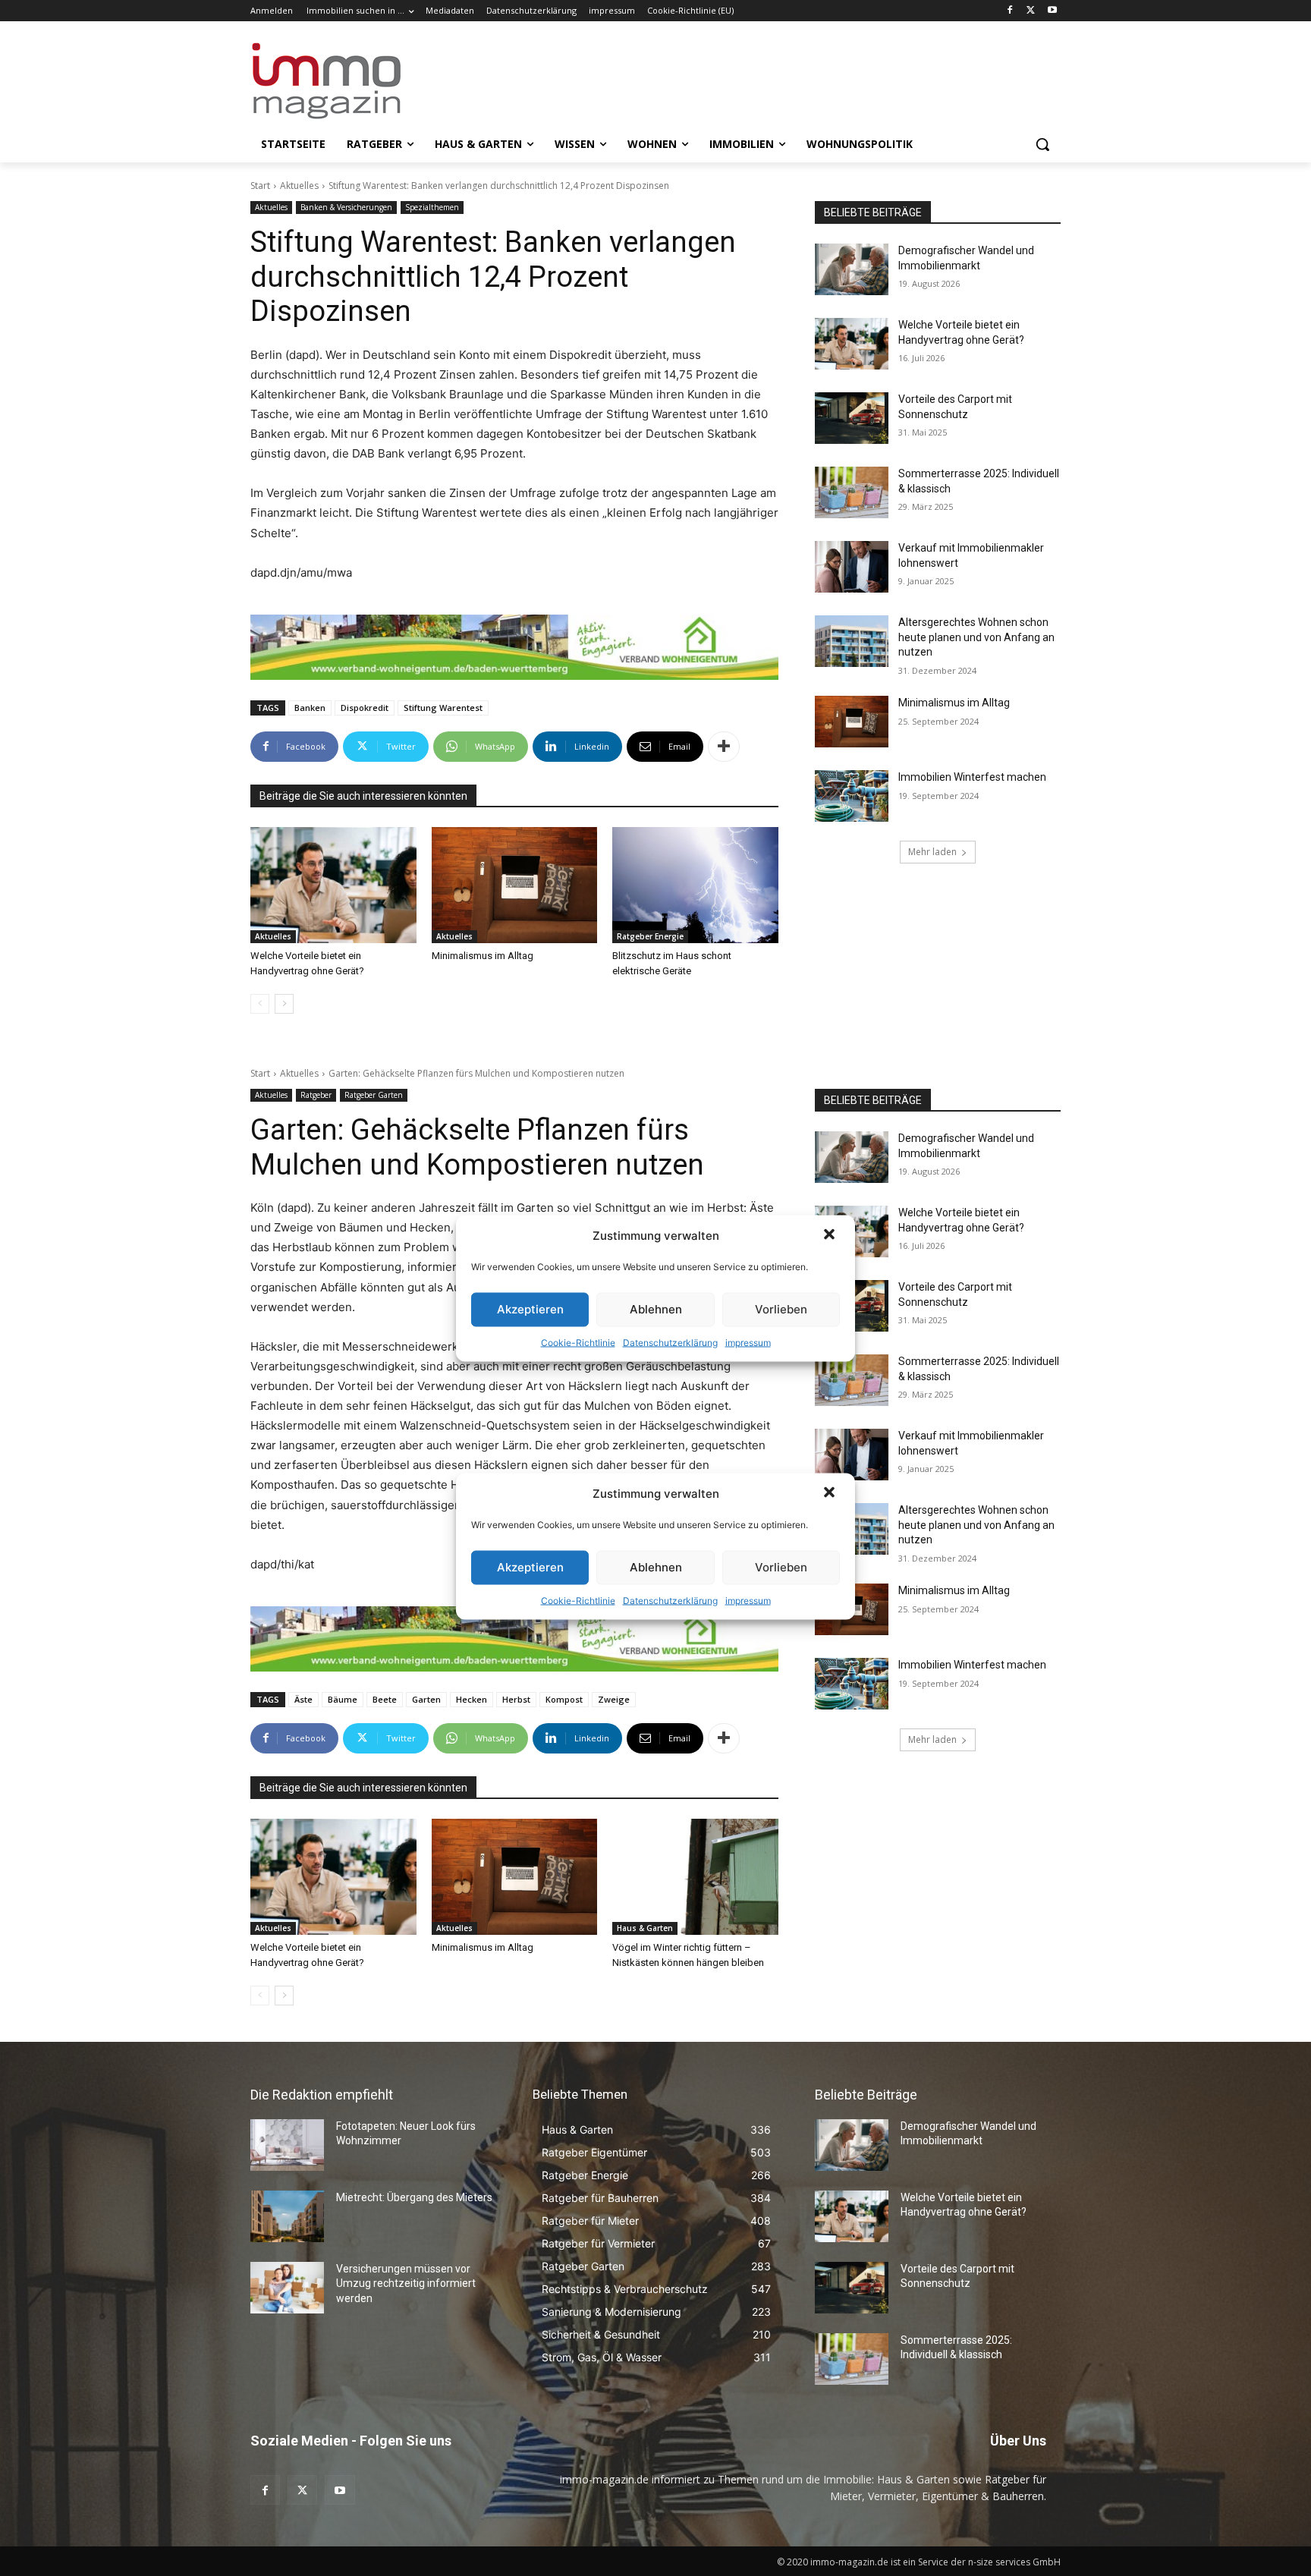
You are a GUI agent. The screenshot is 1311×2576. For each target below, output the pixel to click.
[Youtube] (1052, 11)
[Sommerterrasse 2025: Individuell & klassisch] (852, 492)
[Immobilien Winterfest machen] (852, 796)
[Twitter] (1031, 11)
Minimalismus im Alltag (485, 956)
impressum (748, 1342)
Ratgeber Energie (650, 936)
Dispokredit (365, 708)
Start (260, 186)
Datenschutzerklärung (670, 1342)
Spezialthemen (432, 207)
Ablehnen (656, 1309)
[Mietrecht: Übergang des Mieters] (287, 2216)
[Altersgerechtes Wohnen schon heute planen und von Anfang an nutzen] (852, 641)
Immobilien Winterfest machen (972, 777)
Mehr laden (932, 852)
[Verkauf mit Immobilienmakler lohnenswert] (852, 567)
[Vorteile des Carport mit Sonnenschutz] (852, 418)
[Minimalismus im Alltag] (515, 885)
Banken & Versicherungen (346, 207)
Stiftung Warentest (443, 708)
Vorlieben (781, 1309)
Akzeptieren (530, 1309)
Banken (310, 708)
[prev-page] (260, 1004)
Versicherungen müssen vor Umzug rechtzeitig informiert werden (406, 2283)
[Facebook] (1010, 11)
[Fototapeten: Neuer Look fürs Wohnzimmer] (287, 2145)
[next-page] (284, 1004)
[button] (831, 1235)
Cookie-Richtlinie (578, 1342)
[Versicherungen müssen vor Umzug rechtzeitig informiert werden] (287, 2288)
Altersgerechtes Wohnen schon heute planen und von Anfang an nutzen (976, 637)
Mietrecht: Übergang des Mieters (414, 2197)
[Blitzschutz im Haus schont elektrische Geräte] (695, 885)
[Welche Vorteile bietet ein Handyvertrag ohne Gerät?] (333, 885)
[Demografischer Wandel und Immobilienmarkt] (852, 269)
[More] (724, 747)
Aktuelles (299, 186)
